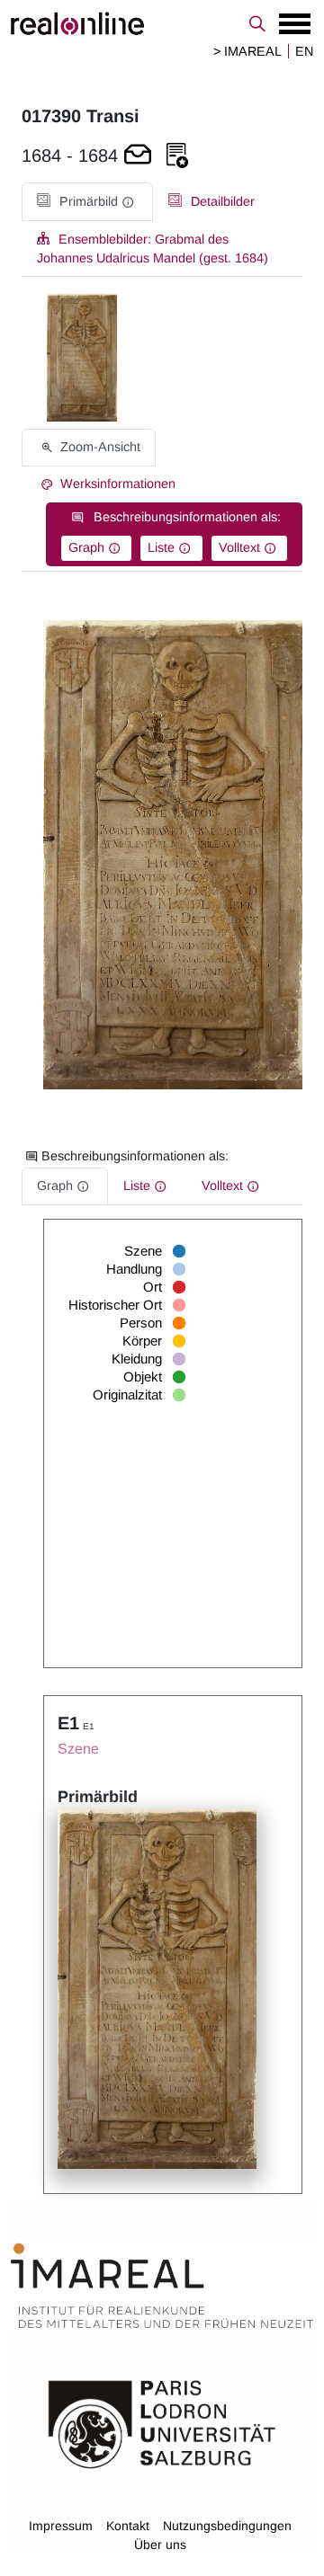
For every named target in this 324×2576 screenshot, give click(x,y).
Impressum (61, 2526)
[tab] (87, 202)
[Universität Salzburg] (162, 2423)
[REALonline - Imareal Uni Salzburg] (162, 23)
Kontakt (128, 2526)
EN (304, 51)
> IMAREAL (247, 51)
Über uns (160, 2545)
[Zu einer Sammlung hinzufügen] (177, 156)
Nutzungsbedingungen (227, 2526)
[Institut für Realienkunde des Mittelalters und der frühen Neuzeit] (162, 2286)
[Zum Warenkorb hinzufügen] (138, 156)
